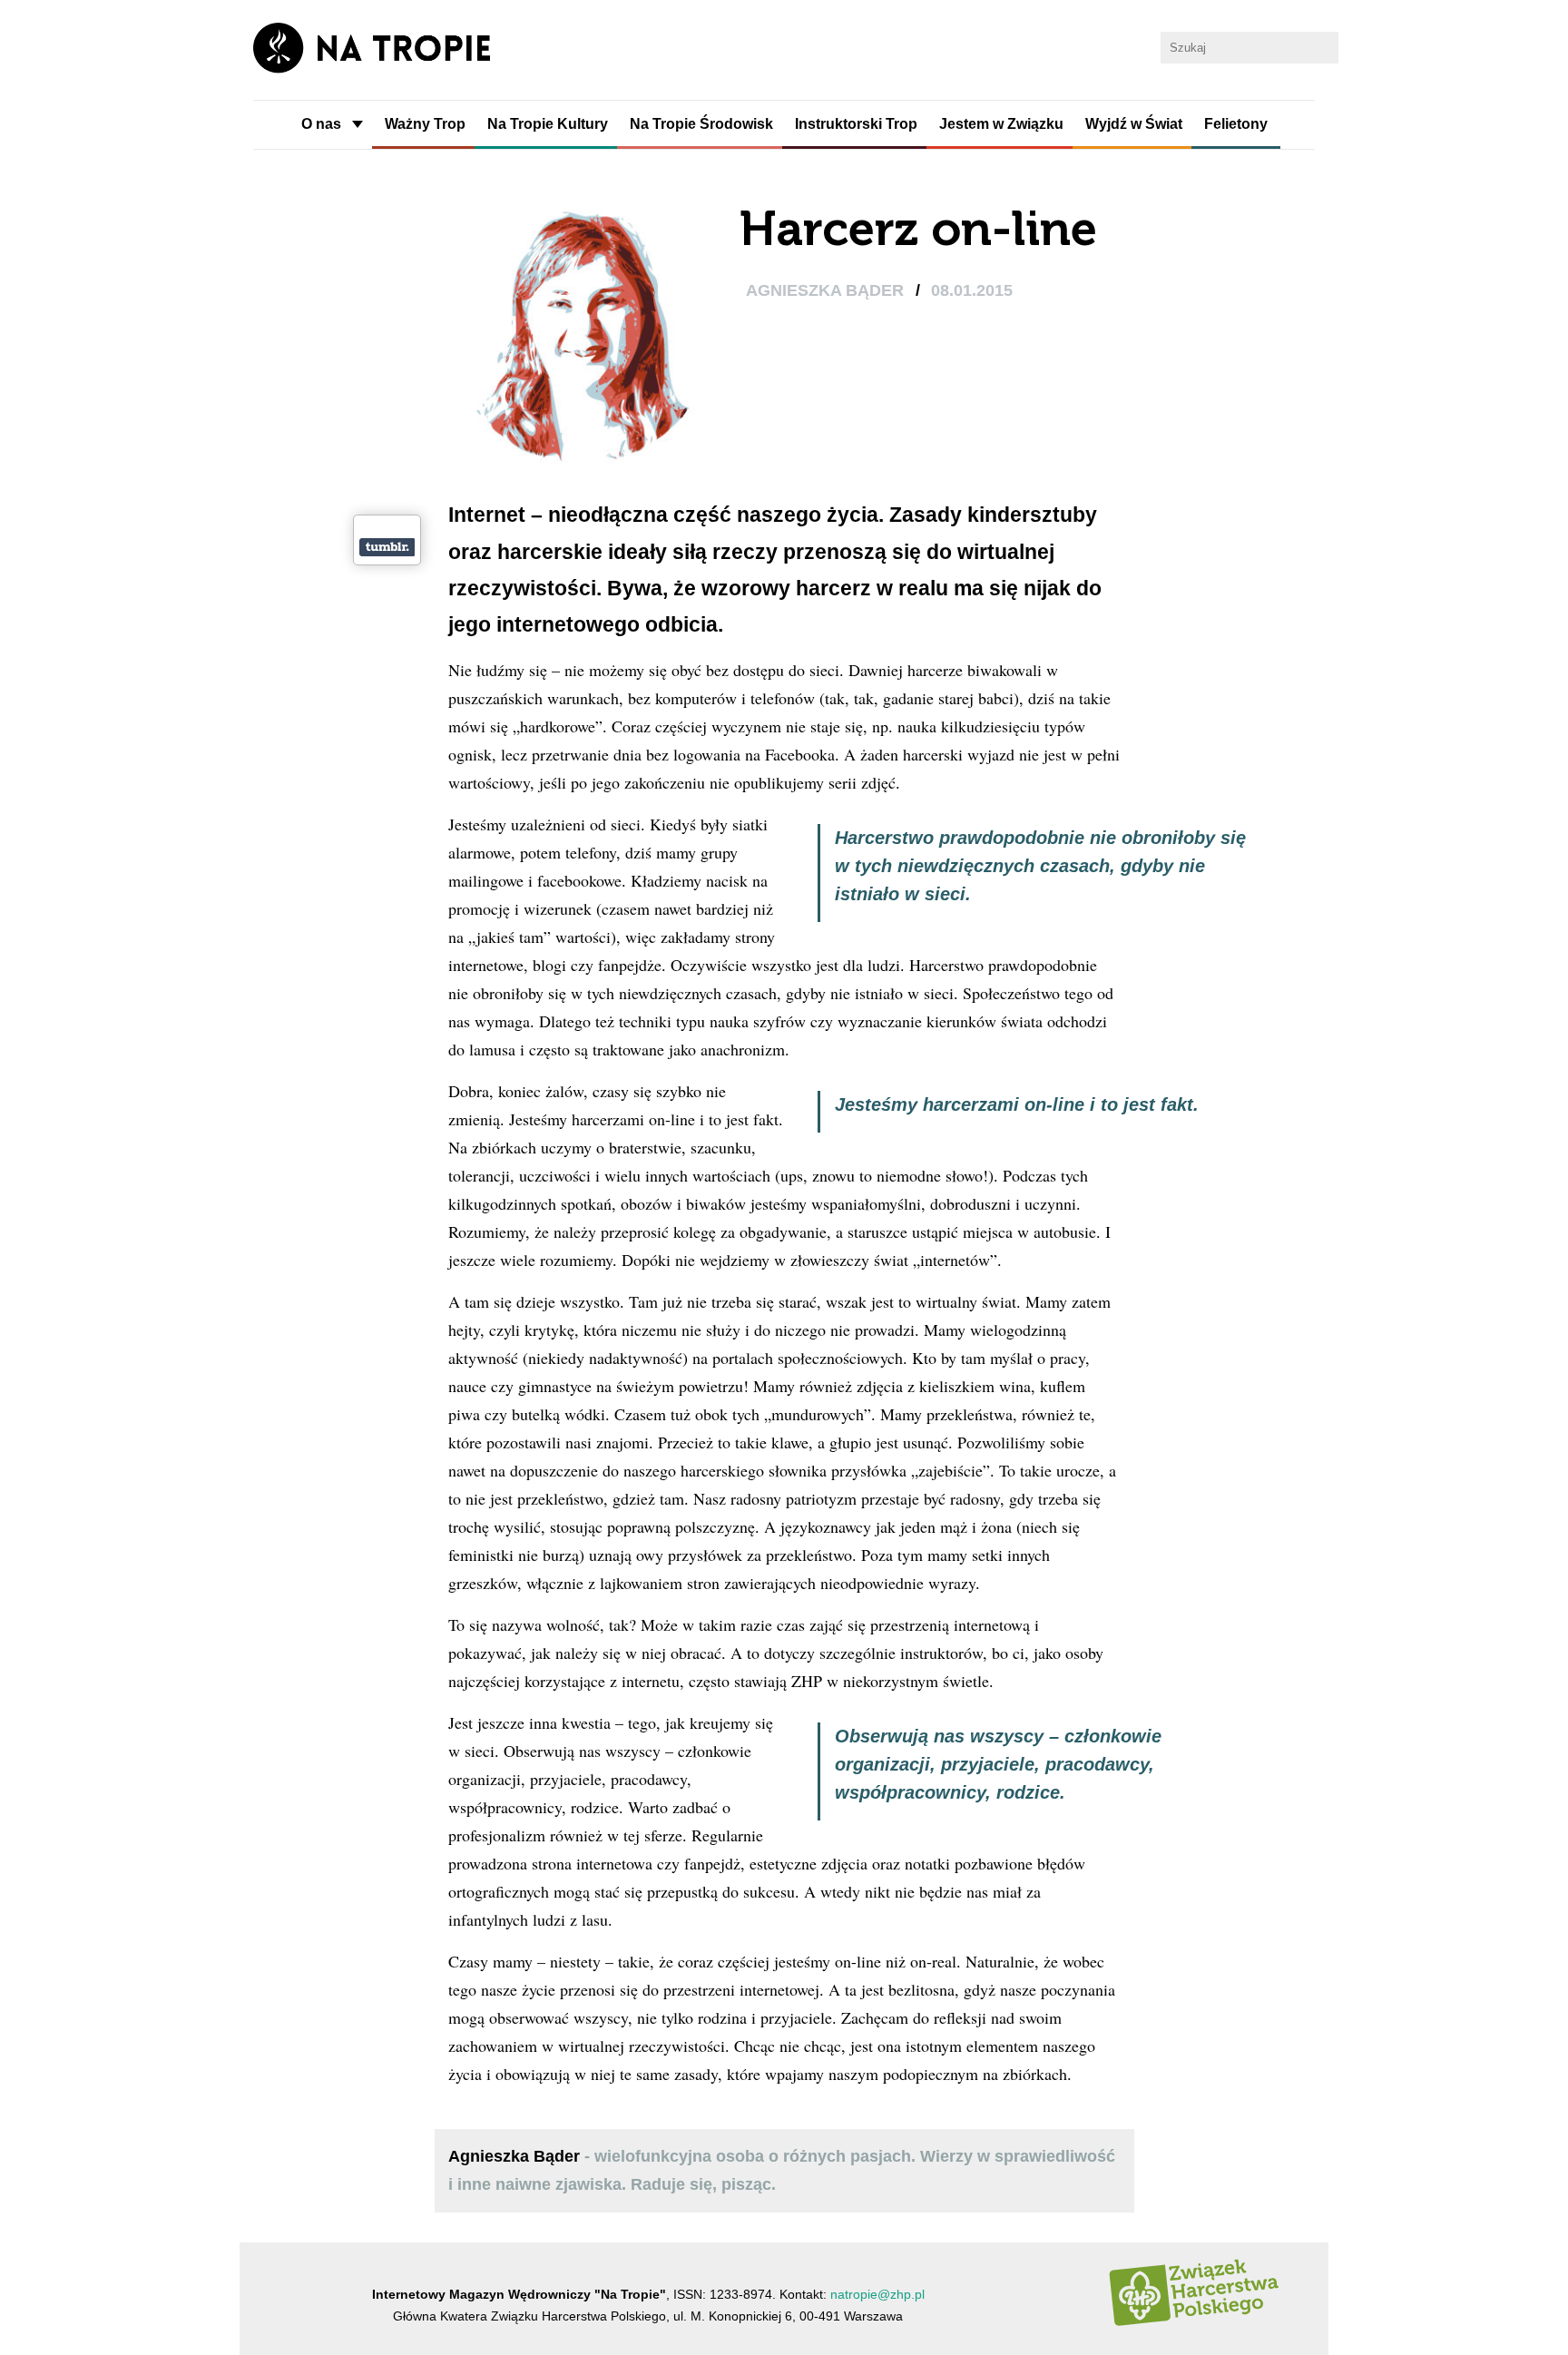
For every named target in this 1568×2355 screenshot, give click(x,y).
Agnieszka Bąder (827, 290)
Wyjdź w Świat (1134, 124)
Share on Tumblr (387, 547)
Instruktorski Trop (856, 124)
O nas (321, 124)
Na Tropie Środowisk (701, 124)
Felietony (1236, 124)
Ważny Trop (425, 124)
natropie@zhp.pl (877, 2294)
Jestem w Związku (1001, 124)
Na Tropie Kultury (548, 124)
